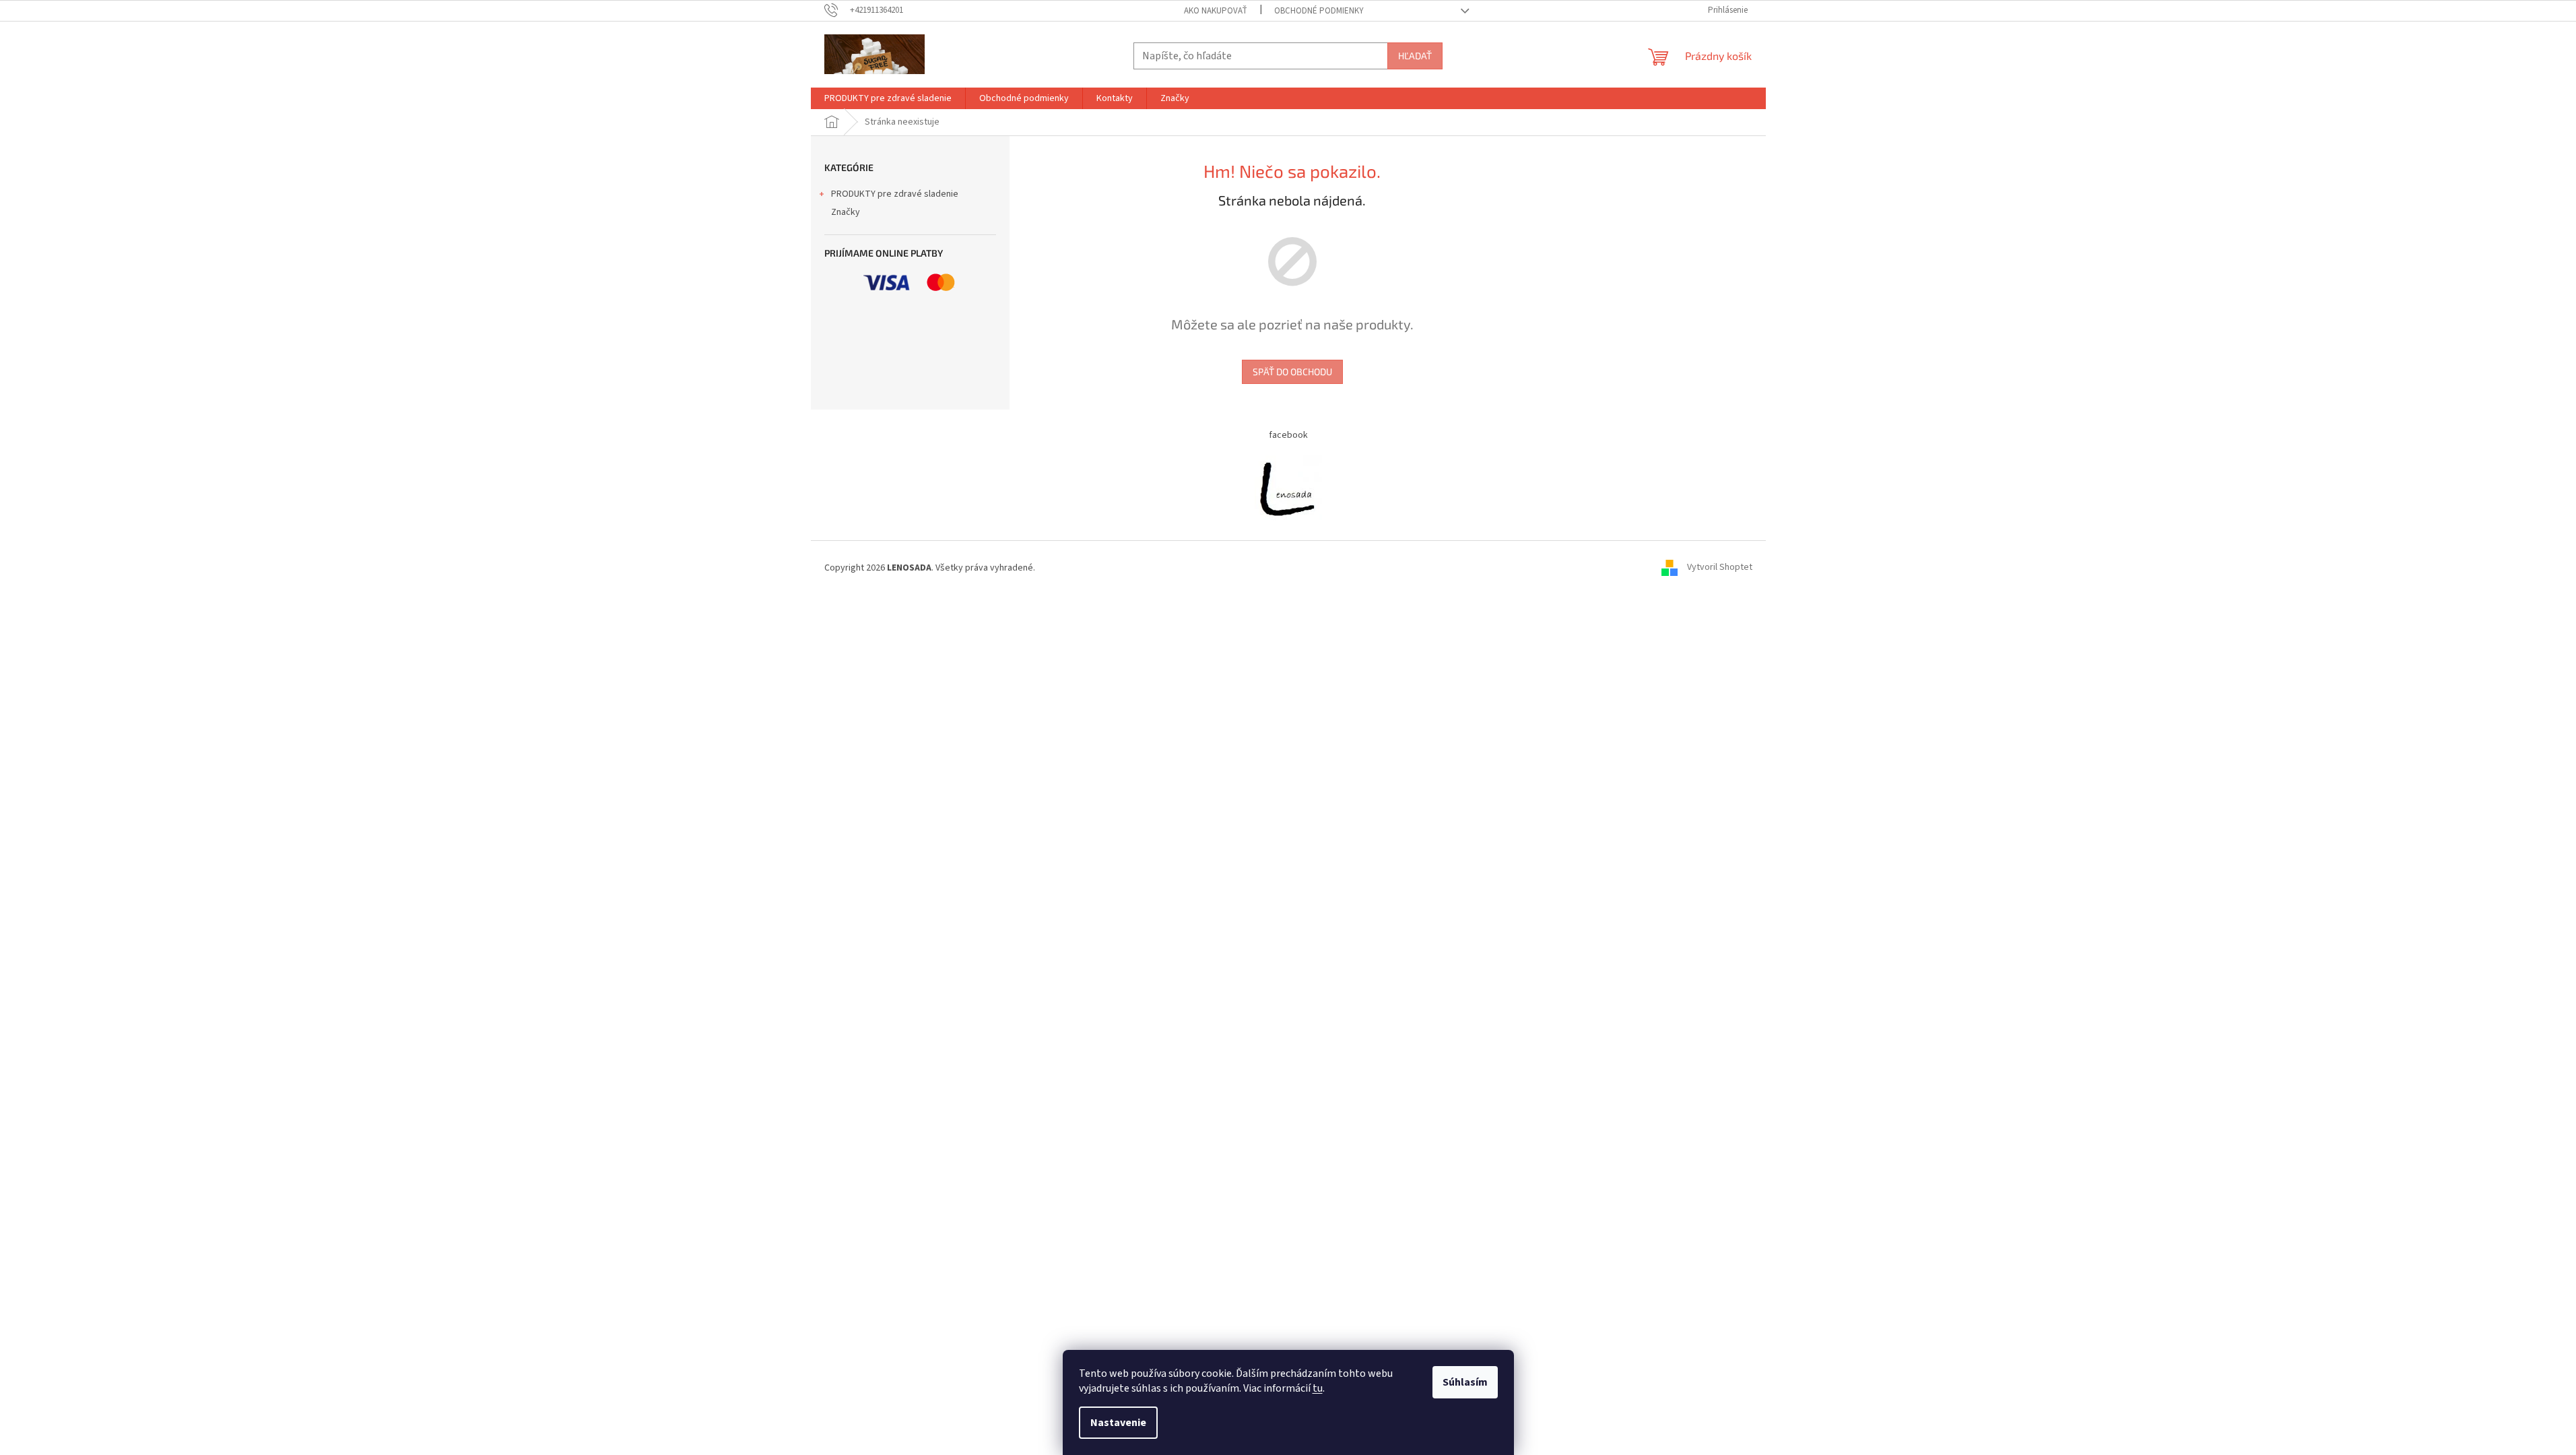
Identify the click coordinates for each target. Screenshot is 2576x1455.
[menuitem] (888, 98)
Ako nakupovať (1216, 11)
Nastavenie (1118, 1423)
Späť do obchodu (1292, 371)
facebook (1288, 435)
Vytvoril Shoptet (1720, 568)
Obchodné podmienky (1319, 11)
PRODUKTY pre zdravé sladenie (895, 194)
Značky (846, 212)
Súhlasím (1465, 1382)
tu (1318, 1388)
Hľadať (1415, 56)
